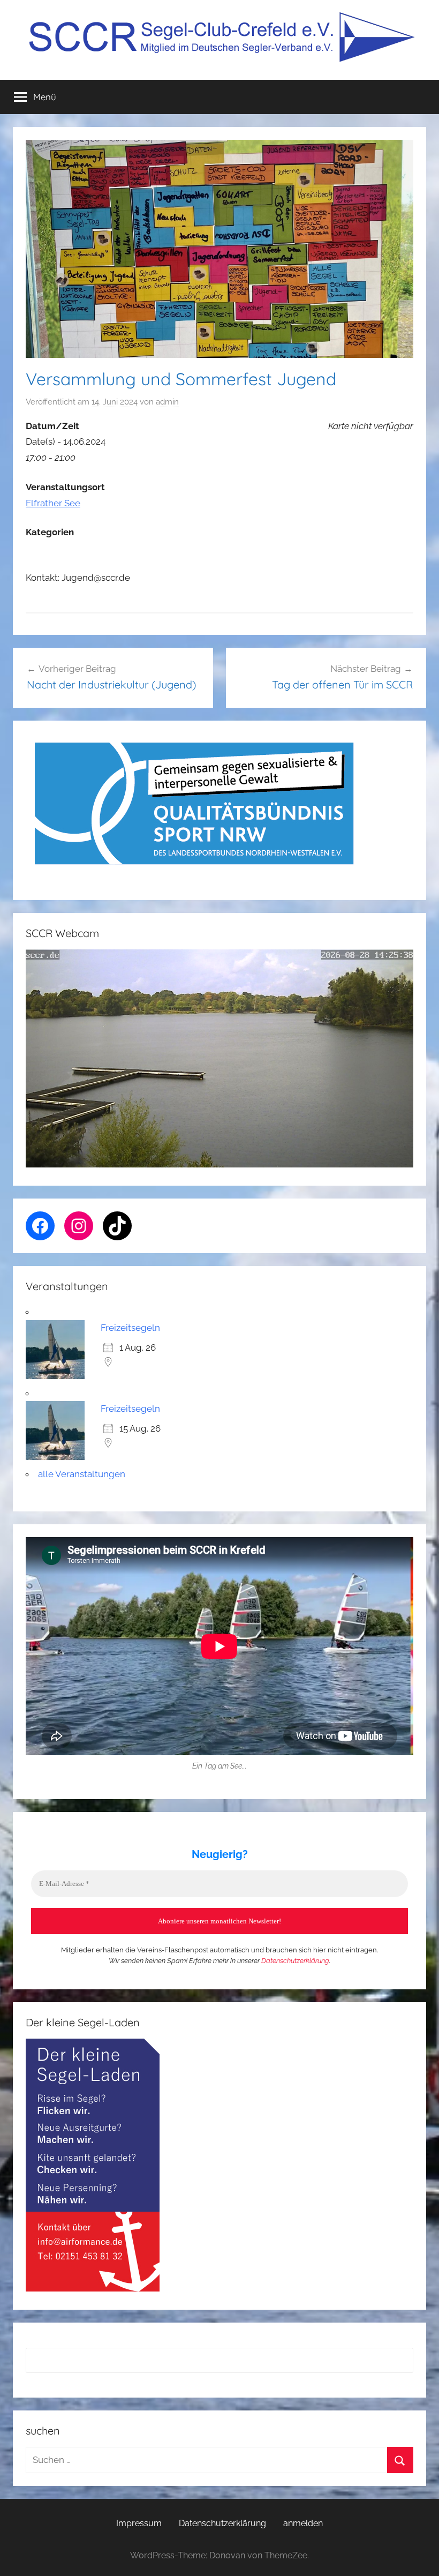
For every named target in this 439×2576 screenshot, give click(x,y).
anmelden (303, 2523)
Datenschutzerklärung (295, 1961)
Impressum (139, 2523)
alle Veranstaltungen (82, 1474)
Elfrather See (53, 503)
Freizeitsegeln (130, 1328)
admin (167, 402)
